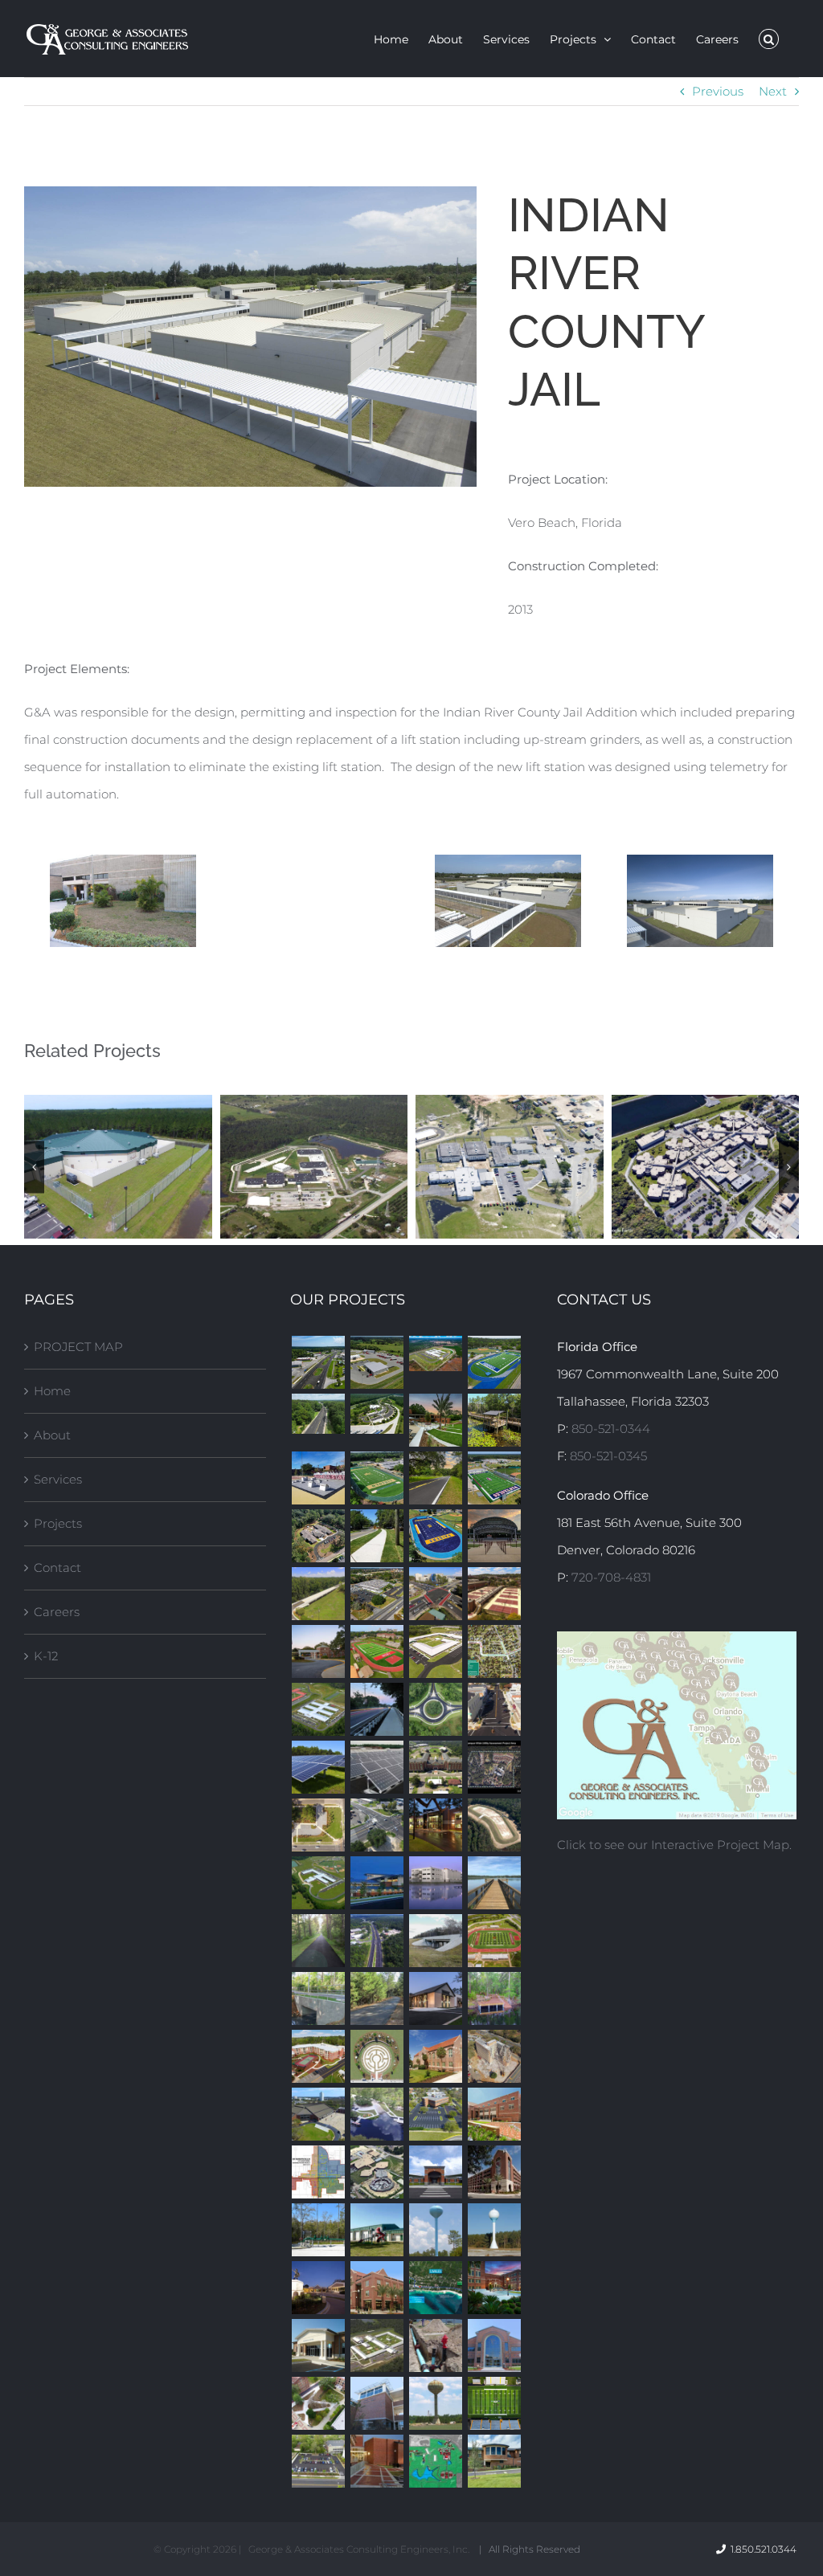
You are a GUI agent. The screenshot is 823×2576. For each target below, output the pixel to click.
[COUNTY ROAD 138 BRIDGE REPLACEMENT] (435, 1941)
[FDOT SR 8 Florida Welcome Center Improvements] (377, 1414)
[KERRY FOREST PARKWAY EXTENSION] (435, 1709)
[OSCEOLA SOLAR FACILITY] (318, 1767)
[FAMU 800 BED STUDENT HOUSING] (435, 1767)
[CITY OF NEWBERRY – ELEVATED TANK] (435, 2403)
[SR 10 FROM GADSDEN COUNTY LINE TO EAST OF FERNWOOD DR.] (377, 1941)
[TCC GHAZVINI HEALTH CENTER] (377, 1883)
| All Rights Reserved (530, 2549)
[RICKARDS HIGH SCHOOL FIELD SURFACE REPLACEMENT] (435, 1536)
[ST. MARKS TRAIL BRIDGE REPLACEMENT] (377, 1709)
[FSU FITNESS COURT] (318, 1478)
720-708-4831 (611, 1577)
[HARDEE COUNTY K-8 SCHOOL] (377, 2345)
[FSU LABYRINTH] (377, 2056)
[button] (769, 39)
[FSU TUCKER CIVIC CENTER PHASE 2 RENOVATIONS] (318, 2114)
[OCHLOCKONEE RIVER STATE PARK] (377, 2114)
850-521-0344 (611, 1429)
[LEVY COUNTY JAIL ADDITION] (377, 2172)
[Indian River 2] (700, 901)
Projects (58, 1523)
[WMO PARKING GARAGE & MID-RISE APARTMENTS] (318, 2056)
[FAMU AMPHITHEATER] (494, 1536)
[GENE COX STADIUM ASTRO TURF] (494, 2403)
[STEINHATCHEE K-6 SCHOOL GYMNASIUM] (377, 2230)
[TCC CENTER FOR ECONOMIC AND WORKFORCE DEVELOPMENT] (494, 2345)
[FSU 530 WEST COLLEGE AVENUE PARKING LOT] (318, 2461)
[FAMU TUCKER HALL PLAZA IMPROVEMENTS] (377, 2461)
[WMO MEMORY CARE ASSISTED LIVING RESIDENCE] (318, 1536)
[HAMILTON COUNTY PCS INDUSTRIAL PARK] (494, 2230)
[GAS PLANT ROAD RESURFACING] (435, 1478)
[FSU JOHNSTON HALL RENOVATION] (435, 2056)
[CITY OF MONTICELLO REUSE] (494, 1825)
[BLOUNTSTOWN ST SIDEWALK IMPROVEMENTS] (377, 1536)
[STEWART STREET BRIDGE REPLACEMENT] (318, 1998)
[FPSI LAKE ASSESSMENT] (435, 2461)
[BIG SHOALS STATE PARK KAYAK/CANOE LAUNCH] (494, 1998)
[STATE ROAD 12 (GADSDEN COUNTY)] (494, 1709)
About (52, 1435)
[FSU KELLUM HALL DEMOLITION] (494, 2056)
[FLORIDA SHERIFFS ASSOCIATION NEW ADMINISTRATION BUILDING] (435, 1825)
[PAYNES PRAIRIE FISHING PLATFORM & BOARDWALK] (494, 1883)
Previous (718, 91)
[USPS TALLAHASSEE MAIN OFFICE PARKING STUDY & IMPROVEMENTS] (377, 1594)
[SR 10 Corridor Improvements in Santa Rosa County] (318, 1362)
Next (773, 91)
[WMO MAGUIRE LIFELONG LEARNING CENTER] (318, 1651)
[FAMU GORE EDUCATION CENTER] (377, 2403)
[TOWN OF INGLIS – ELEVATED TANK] (435, 2230)
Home (52, 1391)
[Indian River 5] (508, 901)
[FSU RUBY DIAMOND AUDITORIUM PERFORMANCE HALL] (494, 2288)
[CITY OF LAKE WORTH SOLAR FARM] (377, 1767)
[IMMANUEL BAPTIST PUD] (435, 1998)
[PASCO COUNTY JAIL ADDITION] (435, 1883)
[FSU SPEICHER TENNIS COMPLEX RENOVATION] (494, 1594)
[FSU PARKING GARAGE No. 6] (494, 2172)
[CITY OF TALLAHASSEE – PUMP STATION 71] (318, 2230)
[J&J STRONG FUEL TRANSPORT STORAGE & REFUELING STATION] (377, 1362)
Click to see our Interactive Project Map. (674, 1845)
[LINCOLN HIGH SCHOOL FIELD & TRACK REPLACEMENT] (377, 1478)
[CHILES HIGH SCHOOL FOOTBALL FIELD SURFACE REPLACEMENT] (494, 1941)
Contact (57, 1568)
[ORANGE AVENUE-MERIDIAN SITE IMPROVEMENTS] (318, 1825)
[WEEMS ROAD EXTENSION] (318, 1594)
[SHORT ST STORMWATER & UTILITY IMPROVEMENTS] (494, 1651)
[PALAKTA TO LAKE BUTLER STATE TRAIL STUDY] (377, 1998)
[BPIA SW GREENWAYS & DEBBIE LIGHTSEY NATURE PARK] (494, 1420)
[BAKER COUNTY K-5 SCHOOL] (435, 1353)
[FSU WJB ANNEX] (377, 2288)
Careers (57, 1612)
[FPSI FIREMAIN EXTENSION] (435, 2345)
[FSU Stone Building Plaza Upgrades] (435, 1420)
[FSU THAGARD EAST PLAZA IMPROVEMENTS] (318, 2403)
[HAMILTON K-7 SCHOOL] (318, 1709)
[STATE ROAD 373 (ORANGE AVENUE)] (377, 1825)
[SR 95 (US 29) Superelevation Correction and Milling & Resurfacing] (318, 1414)
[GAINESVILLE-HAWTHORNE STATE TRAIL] (318, 1941)
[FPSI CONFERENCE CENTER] (318, 2345)
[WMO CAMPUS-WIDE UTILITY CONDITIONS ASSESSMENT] (494, 1767)
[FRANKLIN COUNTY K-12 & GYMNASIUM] (435, 2172)
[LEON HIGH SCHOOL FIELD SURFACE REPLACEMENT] (377, 1651)
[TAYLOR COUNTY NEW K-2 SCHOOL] (435, 1651)
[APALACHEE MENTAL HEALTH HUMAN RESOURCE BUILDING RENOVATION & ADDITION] (494, 2461)
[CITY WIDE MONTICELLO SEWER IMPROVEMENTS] (318, 2172)
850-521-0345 (608, 1456)
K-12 (46, 1656)
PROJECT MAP (78, 1347)
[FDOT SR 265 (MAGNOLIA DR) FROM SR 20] (435, 1594)
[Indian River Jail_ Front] (123, 901)
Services (58, 1479)
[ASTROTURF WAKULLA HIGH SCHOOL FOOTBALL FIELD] (494, 1478)
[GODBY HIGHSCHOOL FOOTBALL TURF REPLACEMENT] (494, 1362)
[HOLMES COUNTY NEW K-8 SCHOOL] (318, 1883)
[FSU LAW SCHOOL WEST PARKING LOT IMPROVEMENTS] (435, 2114)
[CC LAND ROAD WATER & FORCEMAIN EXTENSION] (435, 2288)
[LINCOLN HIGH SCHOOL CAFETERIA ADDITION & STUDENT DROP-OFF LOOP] (318, 2288)
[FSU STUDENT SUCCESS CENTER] (494, 2114)
